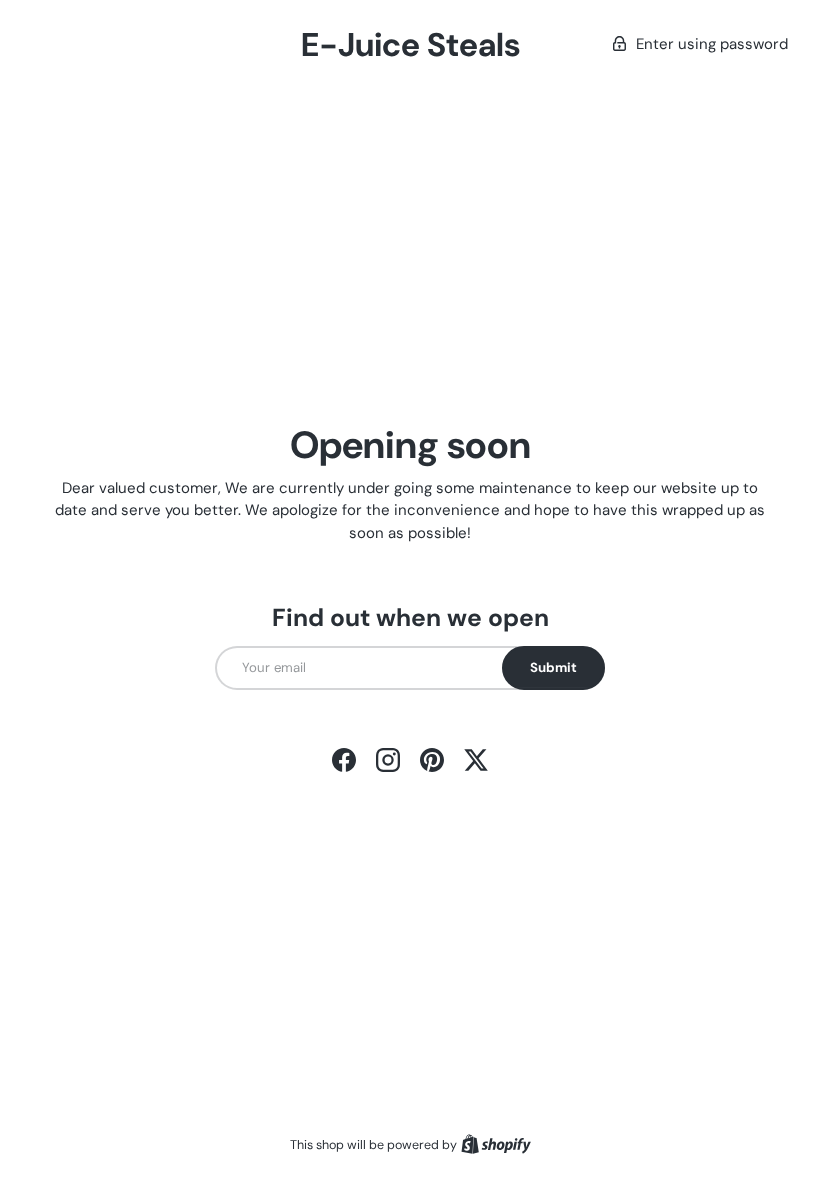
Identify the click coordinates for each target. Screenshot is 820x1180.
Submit (553, 667)
